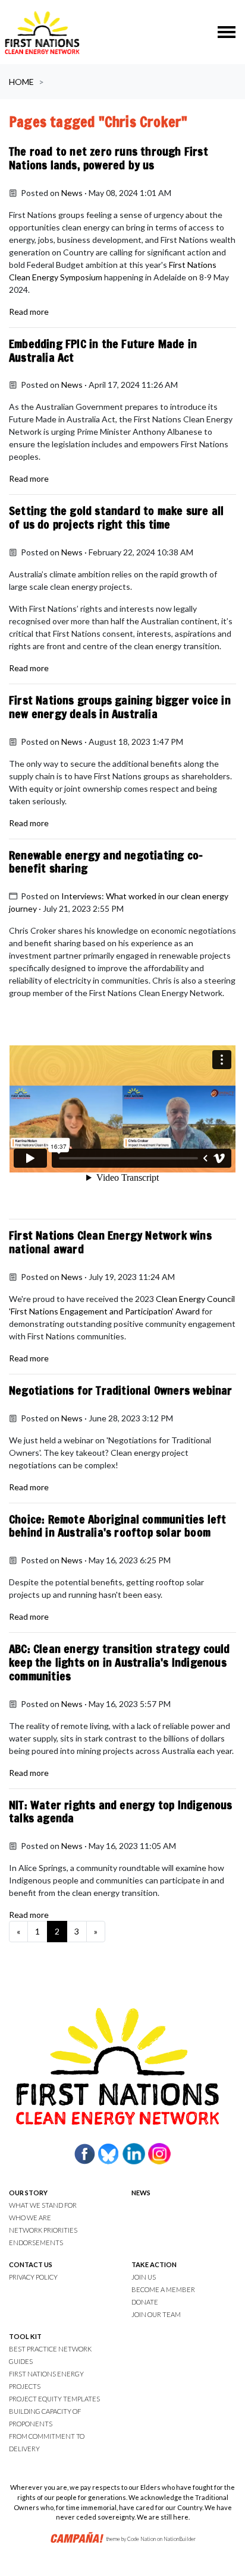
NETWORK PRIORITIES (43, 2230)
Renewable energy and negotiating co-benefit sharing (106, 862)
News (72, 193)
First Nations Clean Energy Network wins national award (110, 1242)
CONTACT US (31, 2264)
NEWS (141, 2193)
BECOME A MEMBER (163, 2289)
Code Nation (142, 2539)
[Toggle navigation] (227, 32)
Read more (29, 312)
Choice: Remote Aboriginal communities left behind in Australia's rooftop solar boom (117, 1526)
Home (21, 82)
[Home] (42, 32)
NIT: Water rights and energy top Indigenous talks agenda (121, 1812)
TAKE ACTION (154, 2264)
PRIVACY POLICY (33, 2277)
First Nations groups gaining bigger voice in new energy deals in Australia (120, 707)
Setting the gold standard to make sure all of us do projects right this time (116, 517)
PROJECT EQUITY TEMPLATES (54, 2399)
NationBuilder (180, 2539)
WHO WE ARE (30, 2218)
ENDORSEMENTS (36, 2242)
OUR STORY (28, 2193)
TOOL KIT (25, 2336)
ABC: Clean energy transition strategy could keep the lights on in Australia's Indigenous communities (120, 1662)
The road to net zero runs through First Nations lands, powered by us (109, 158)
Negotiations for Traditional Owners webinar (121, 1390)
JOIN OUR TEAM (156, 2314)
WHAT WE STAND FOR (43, 2205)
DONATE (145, 2302)
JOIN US (144, 2277)
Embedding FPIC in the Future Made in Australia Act (103, 350)
